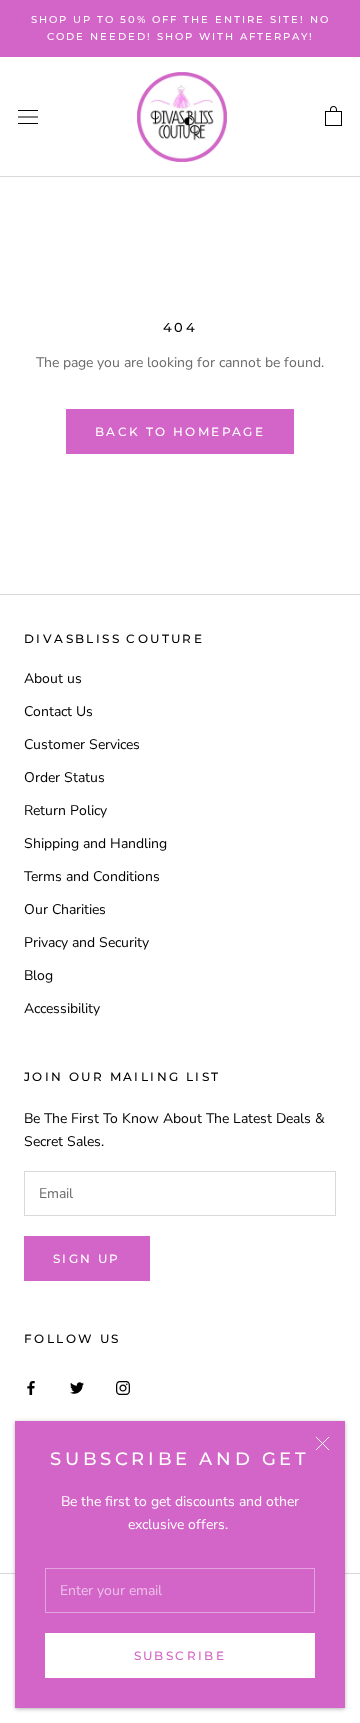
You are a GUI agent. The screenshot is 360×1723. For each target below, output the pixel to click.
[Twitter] (77, 1386)
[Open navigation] (28, 117)
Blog (38, 975)
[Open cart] (333, 117)
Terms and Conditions (92, 876)
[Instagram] (123, 1386)
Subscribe (180, 1655)
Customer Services (82, 744)
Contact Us (58, 711)
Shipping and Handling (95, 843)
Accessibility (62, 1008)
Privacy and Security (86, 942)
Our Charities (65, 909)
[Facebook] (31, 1386)
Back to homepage (180, 431)
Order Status (64, 777)
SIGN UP (87, 1258)
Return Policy (65, 810)
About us (53, 678)
